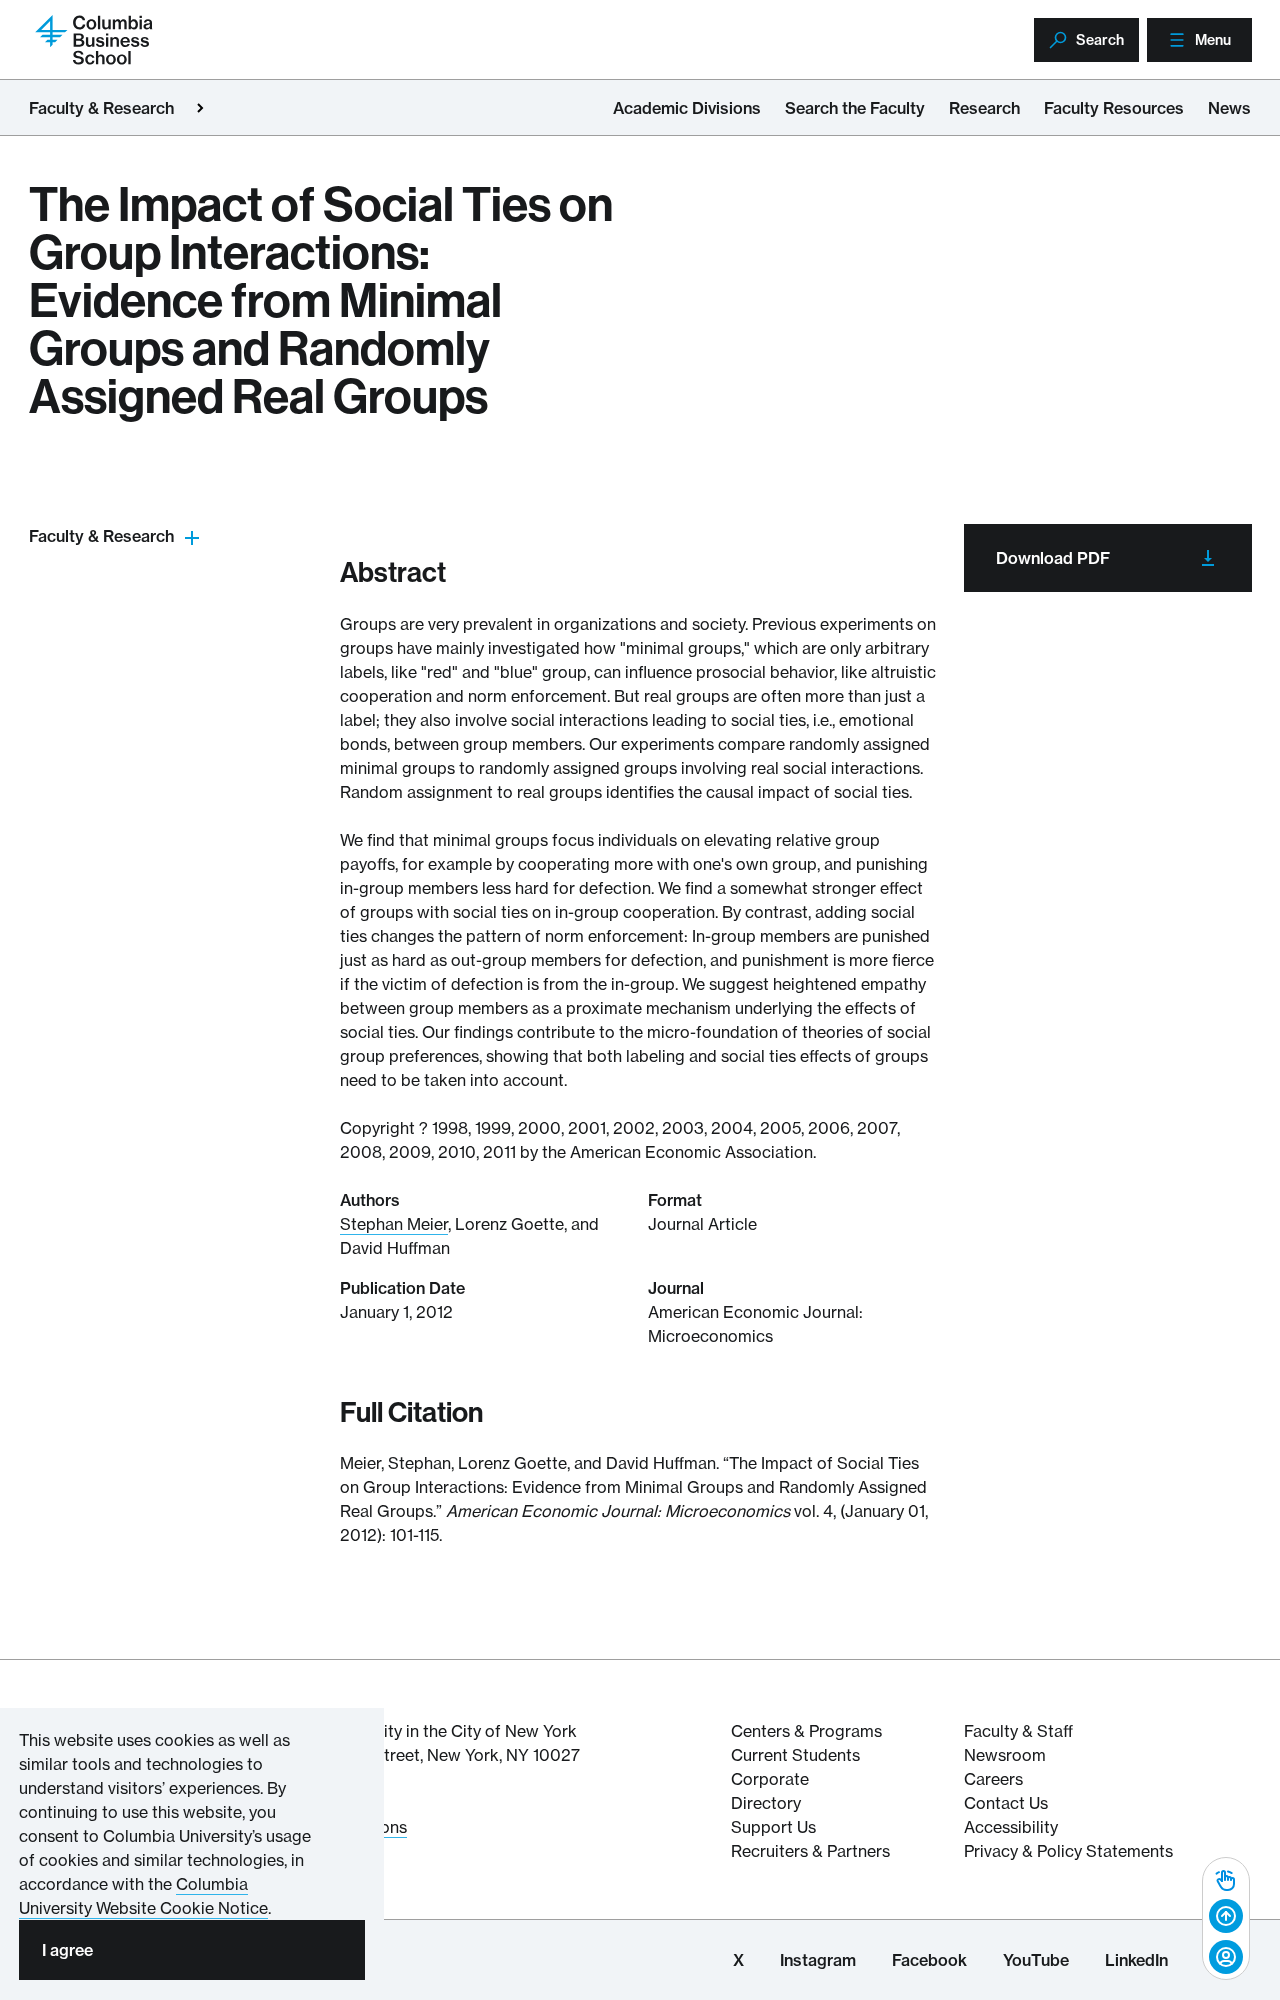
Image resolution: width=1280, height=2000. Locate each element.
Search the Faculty (855, 108)
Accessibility (1011, 1827)
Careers (993, 1779)
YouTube (1036, 1960)
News (1229, 108)
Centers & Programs (806, 1731)
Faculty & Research (101, 108)
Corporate (770, 1779)
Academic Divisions (687, 108)
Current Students (795, 1755)
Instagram (818, 1960)
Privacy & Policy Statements (1068, 1851)
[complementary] (1226, 1918)
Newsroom (1005, 1755)
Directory (766, 1803)
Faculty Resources (1114, 108)
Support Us (773, 1827)
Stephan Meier (394, 1224)
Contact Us (1006, 1803)
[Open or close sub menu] (192, 536)
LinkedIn (1136, 1960)
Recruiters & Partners (810, 1851)
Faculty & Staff (1018, 1731)
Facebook (929, 1960)
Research (984, 108)
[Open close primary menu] (200, 108)
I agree (67, 1950)
